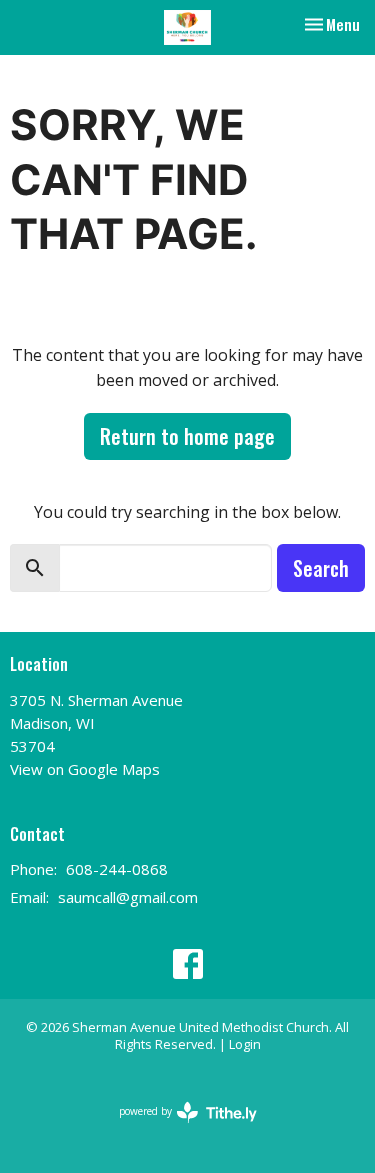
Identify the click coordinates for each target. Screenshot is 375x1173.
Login (245, 1044)
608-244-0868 (117, 869)
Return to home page (187, 436)
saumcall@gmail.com (128, 897)
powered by (177, 1128)
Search (321, 568)
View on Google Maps (85, 769)
